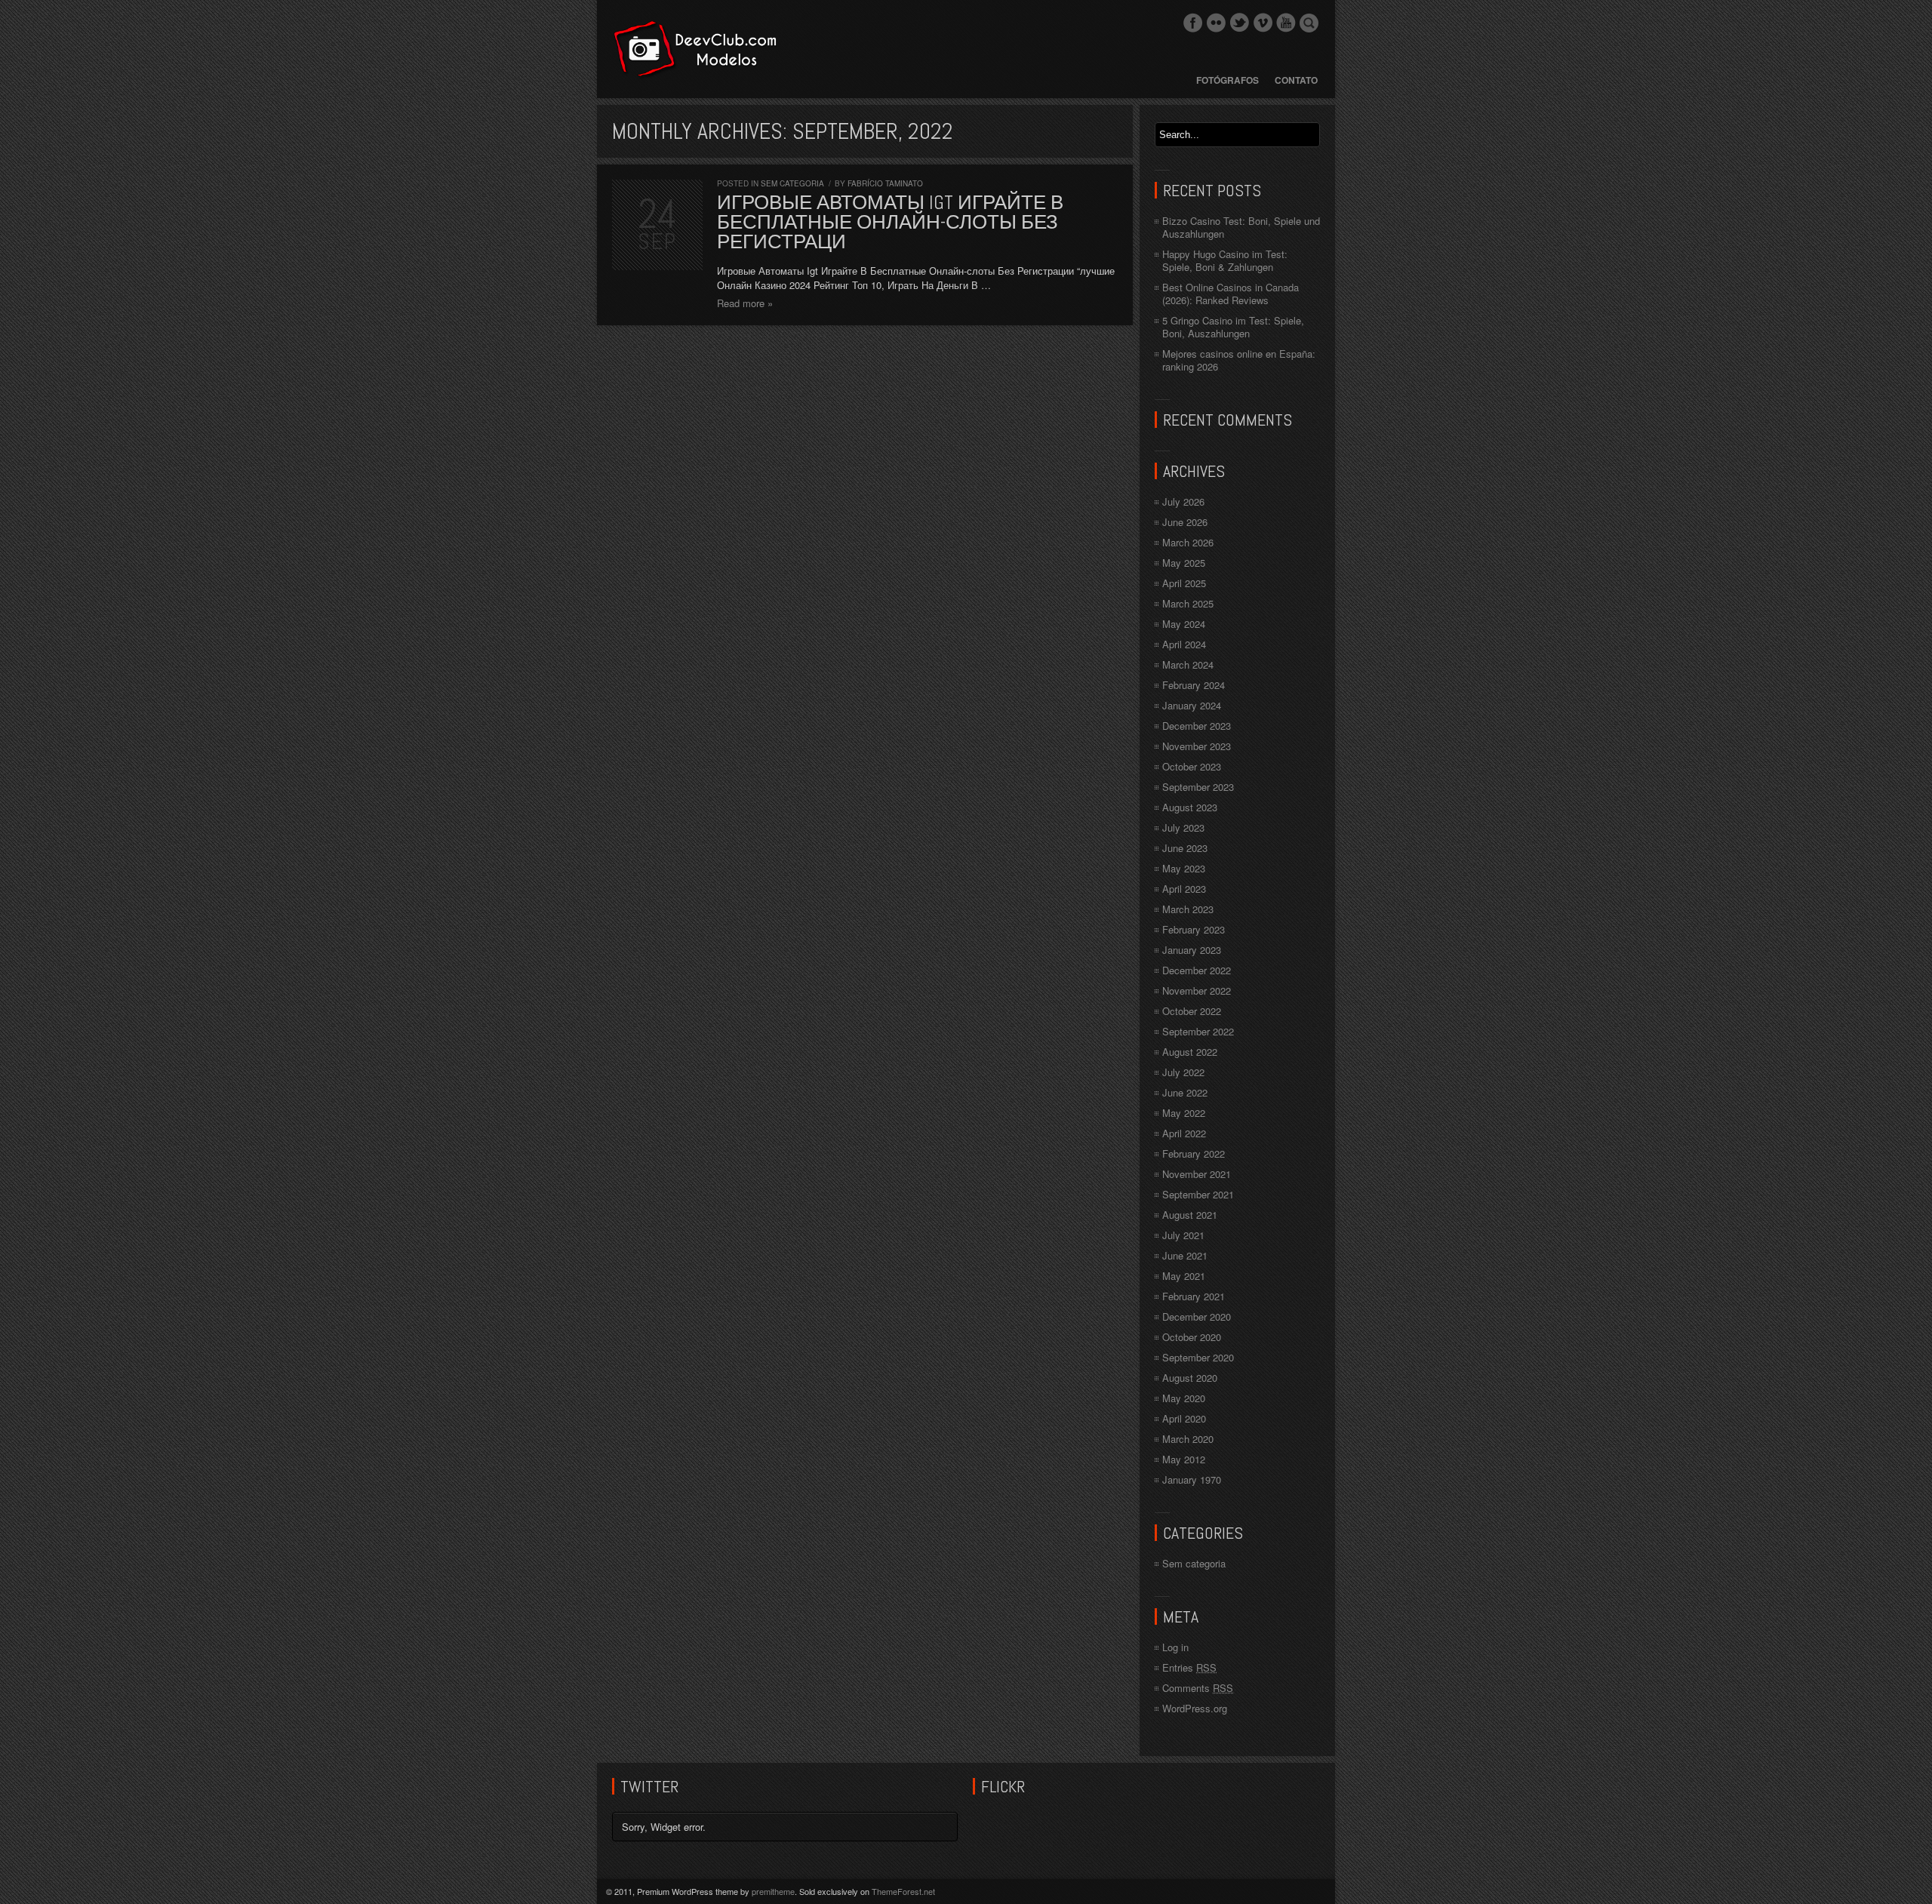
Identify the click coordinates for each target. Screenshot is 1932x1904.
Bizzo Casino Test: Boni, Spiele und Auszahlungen (1241, 227)
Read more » (745, 303)
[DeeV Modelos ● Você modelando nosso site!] (695, 49)
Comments (1198, 1688)
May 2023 (1184, 868)
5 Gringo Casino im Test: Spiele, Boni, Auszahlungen (1233, 327)
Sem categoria (792, 183)
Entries (1189, 1667)
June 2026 (1185, 522)
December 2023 (1197, 726)
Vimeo (1263, 23)
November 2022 (1197, 990)
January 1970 (1192, 1480)
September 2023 (1198, 787)
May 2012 (1184, 1459)
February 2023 (1194, 929)
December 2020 (1197, 1316)
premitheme (773, 1891)
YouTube (1286, 23)
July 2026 (1183, 501)
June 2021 (1185, 1255)
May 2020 (1184, 1398)
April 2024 (1184, 644)
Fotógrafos (1227, 80)
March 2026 (1188, 542)
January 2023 (1192, 950)
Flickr (1216, 23)
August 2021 (1190, 1215)
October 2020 (1192, 1337)
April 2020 (1184, 1418)
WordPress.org (1195, 1708)
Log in (1175, 1647)
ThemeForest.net (903, 1891)
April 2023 (1184, 889)
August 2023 (1190, 807)
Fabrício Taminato (885, 183)
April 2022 (1184, 1133)
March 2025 (1188, 603)
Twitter (1239, 23)
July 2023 (1183, 827)
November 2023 (1197, 746)
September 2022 (1198, 1031)
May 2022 (1184, 1113)
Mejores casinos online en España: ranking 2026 (1239, 360)
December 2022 (1197, 970)
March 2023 (1188, 909)
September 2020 (1198, 1357)
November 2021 (1197, 1174)
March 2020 (1188, 1439)
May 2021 (1184, 1276)
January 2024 (1192, 705)
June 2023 (1185, 848)
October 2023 (1192, 766)
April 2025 (1184, 583)
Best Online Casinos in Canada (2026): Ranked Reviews (1231, 294)
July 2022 (1183, 1072)
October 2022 (1192, 1011)
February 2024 (1194, 685)
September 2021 (1198, 1194)
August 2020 (1190, 1378)
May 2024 (1184, 624)
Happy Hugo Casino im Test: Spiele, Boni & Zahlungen (1225, 260)
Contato (1296, 80)
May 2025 (1184, 563)
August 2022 (1190, 1052)
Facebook (1192, 23)
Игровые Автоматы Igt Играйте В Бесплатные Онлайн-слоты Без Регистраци (890, 222)
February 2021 (1194, 1296)
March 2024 (1188, 664)
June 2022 (1185, 1092)
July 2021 (1183, 1235)
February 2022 (1194, 1153)
